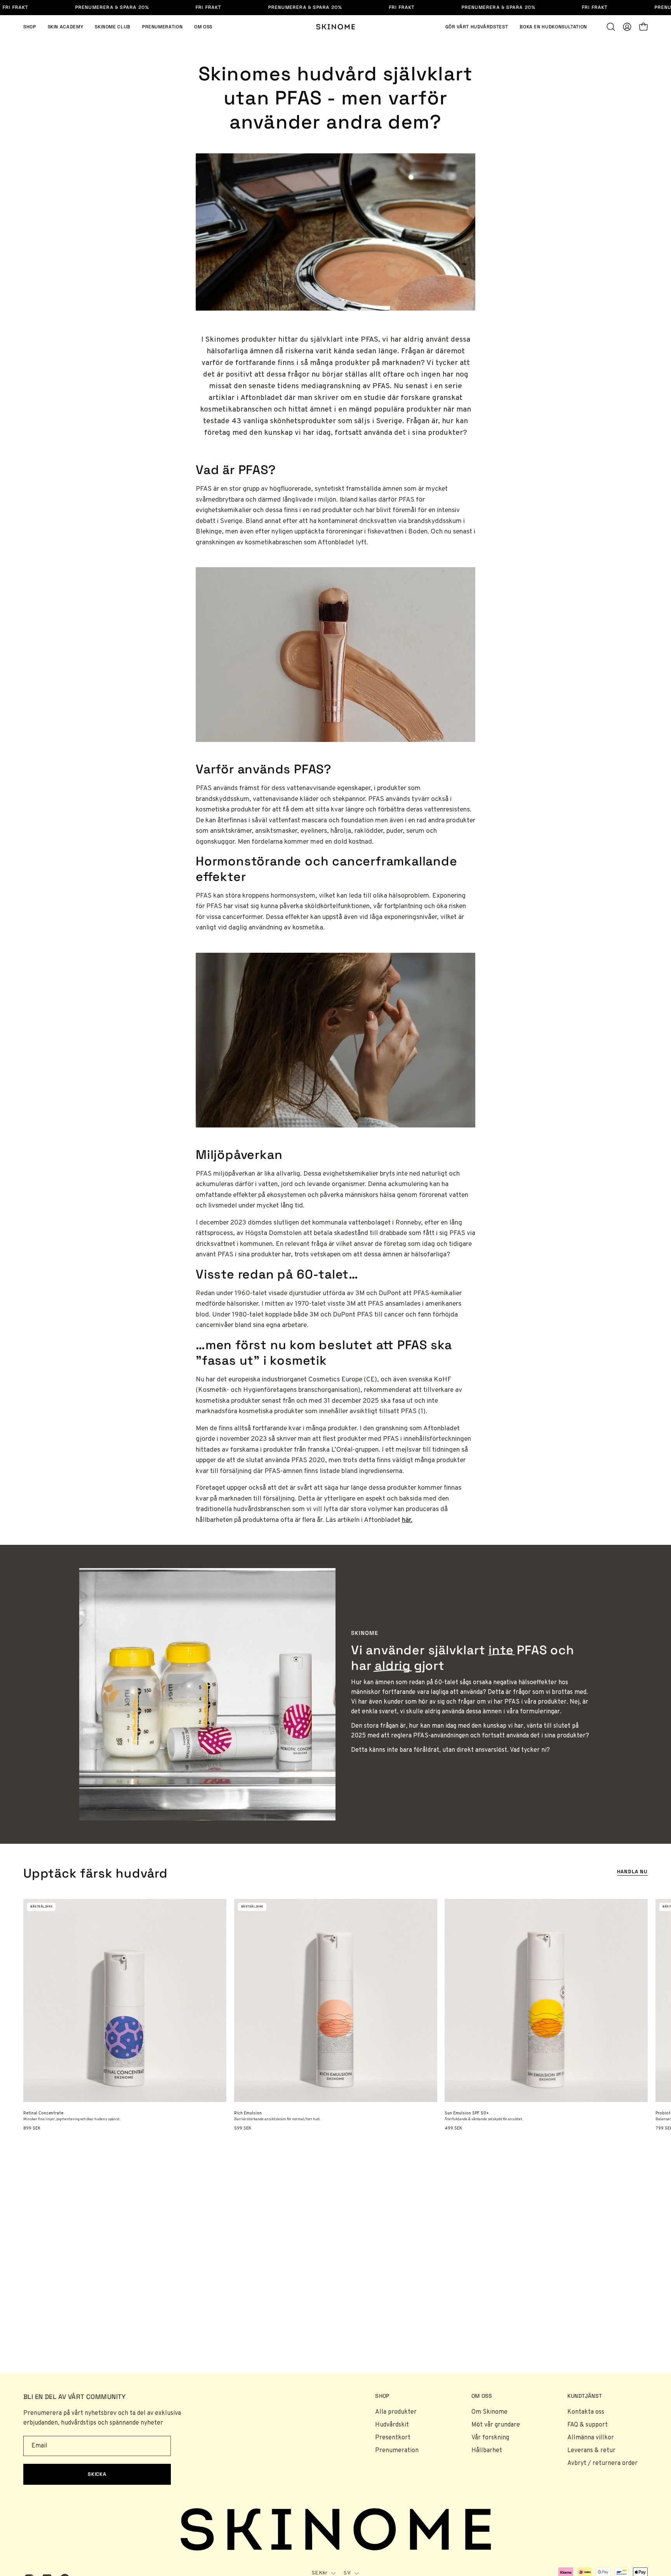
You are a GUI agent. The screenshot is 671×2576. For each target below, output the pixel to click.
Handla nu (632, 1872)
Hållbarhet (487, 2451)
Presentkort (393, 2438)
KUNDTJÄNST (585, 2396)
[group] (335, 2015)
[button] (611, 27)
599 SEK (243, 2129)
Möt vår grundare (496, 2425)
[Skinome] (335, 27)
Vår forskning (490, 2438)
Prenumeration (397, 2451)
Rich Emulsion (248, 2113)
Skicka (97, 2474)
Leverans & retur (591, 2451)
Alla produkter (396, 2412)
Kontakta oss (586, 2412)
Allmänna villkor (591, 2438)
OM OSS (482, 2396)
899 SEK (32, 2129)
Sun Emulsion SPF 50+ (467, 2113)
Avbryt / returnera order (602, 2463)
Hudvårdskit (392, 2425)
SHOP (382, 2396)
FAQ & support (588, 2425)
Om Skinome (489, 2412)
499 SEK (453, 2129)
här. (407, 1520)
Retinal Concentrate (43, 2113)
